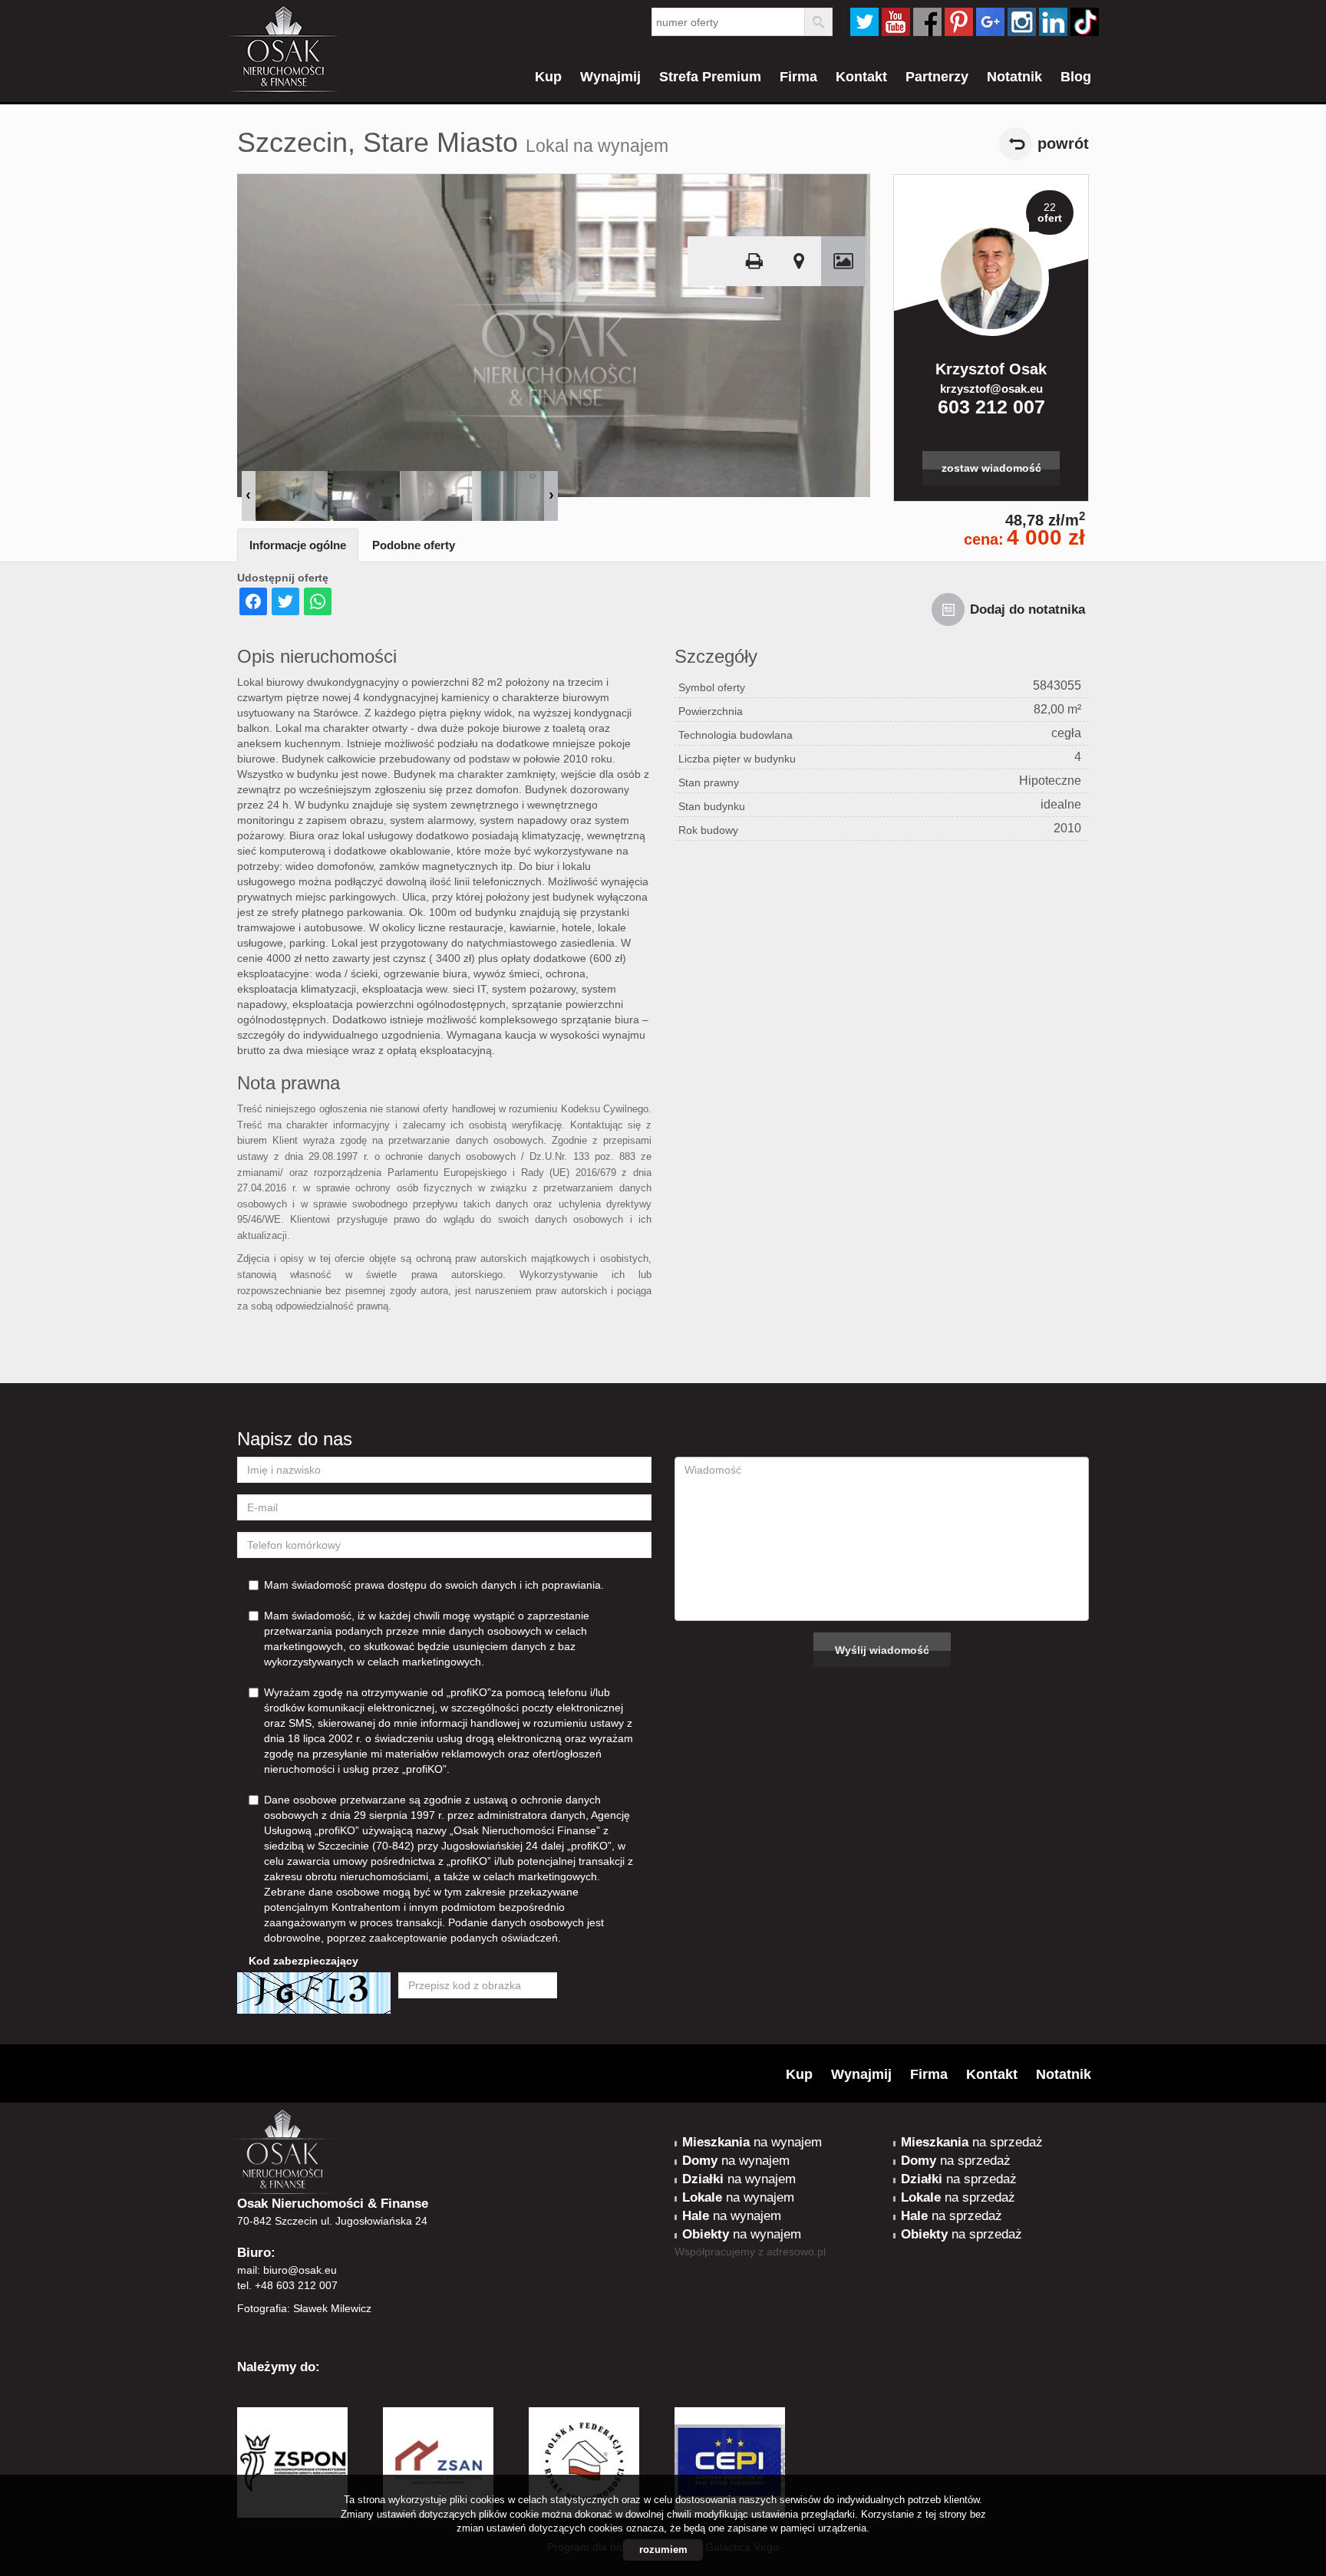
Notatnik (1014, 77)
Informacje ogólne (298, 545)
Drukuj (754, 261)
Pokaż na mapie (799, 261)
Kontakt (861, 77)
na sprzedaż (972, 2142)
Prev (249, 496)
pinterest (959, 22)
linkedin (1053, 22)
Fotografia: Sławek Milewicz (304, 2308)
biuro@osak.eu (300, 2270)
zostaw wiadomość (991, 468)
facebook (927, 22)
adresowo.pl (796, 2252)
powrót (1063, 143)
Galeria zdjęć (843, 261)
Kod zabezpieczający (303, 1961)
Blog (1076, 77)
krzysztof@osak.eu (991, 389)
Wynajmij (610, 77)
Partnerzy (937, 77)
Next (551, 496)
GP (990, 22)
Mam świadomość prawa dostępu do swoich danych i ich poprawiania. (434, 1585)
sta (1022, 22)
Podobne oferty (414, 545)
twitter (864, 22)
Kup (548, 77)
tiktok (1085, 22)
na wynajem (752, 2142)
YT (896, 22)
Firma (798, 77)
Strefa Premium (710, 77)
